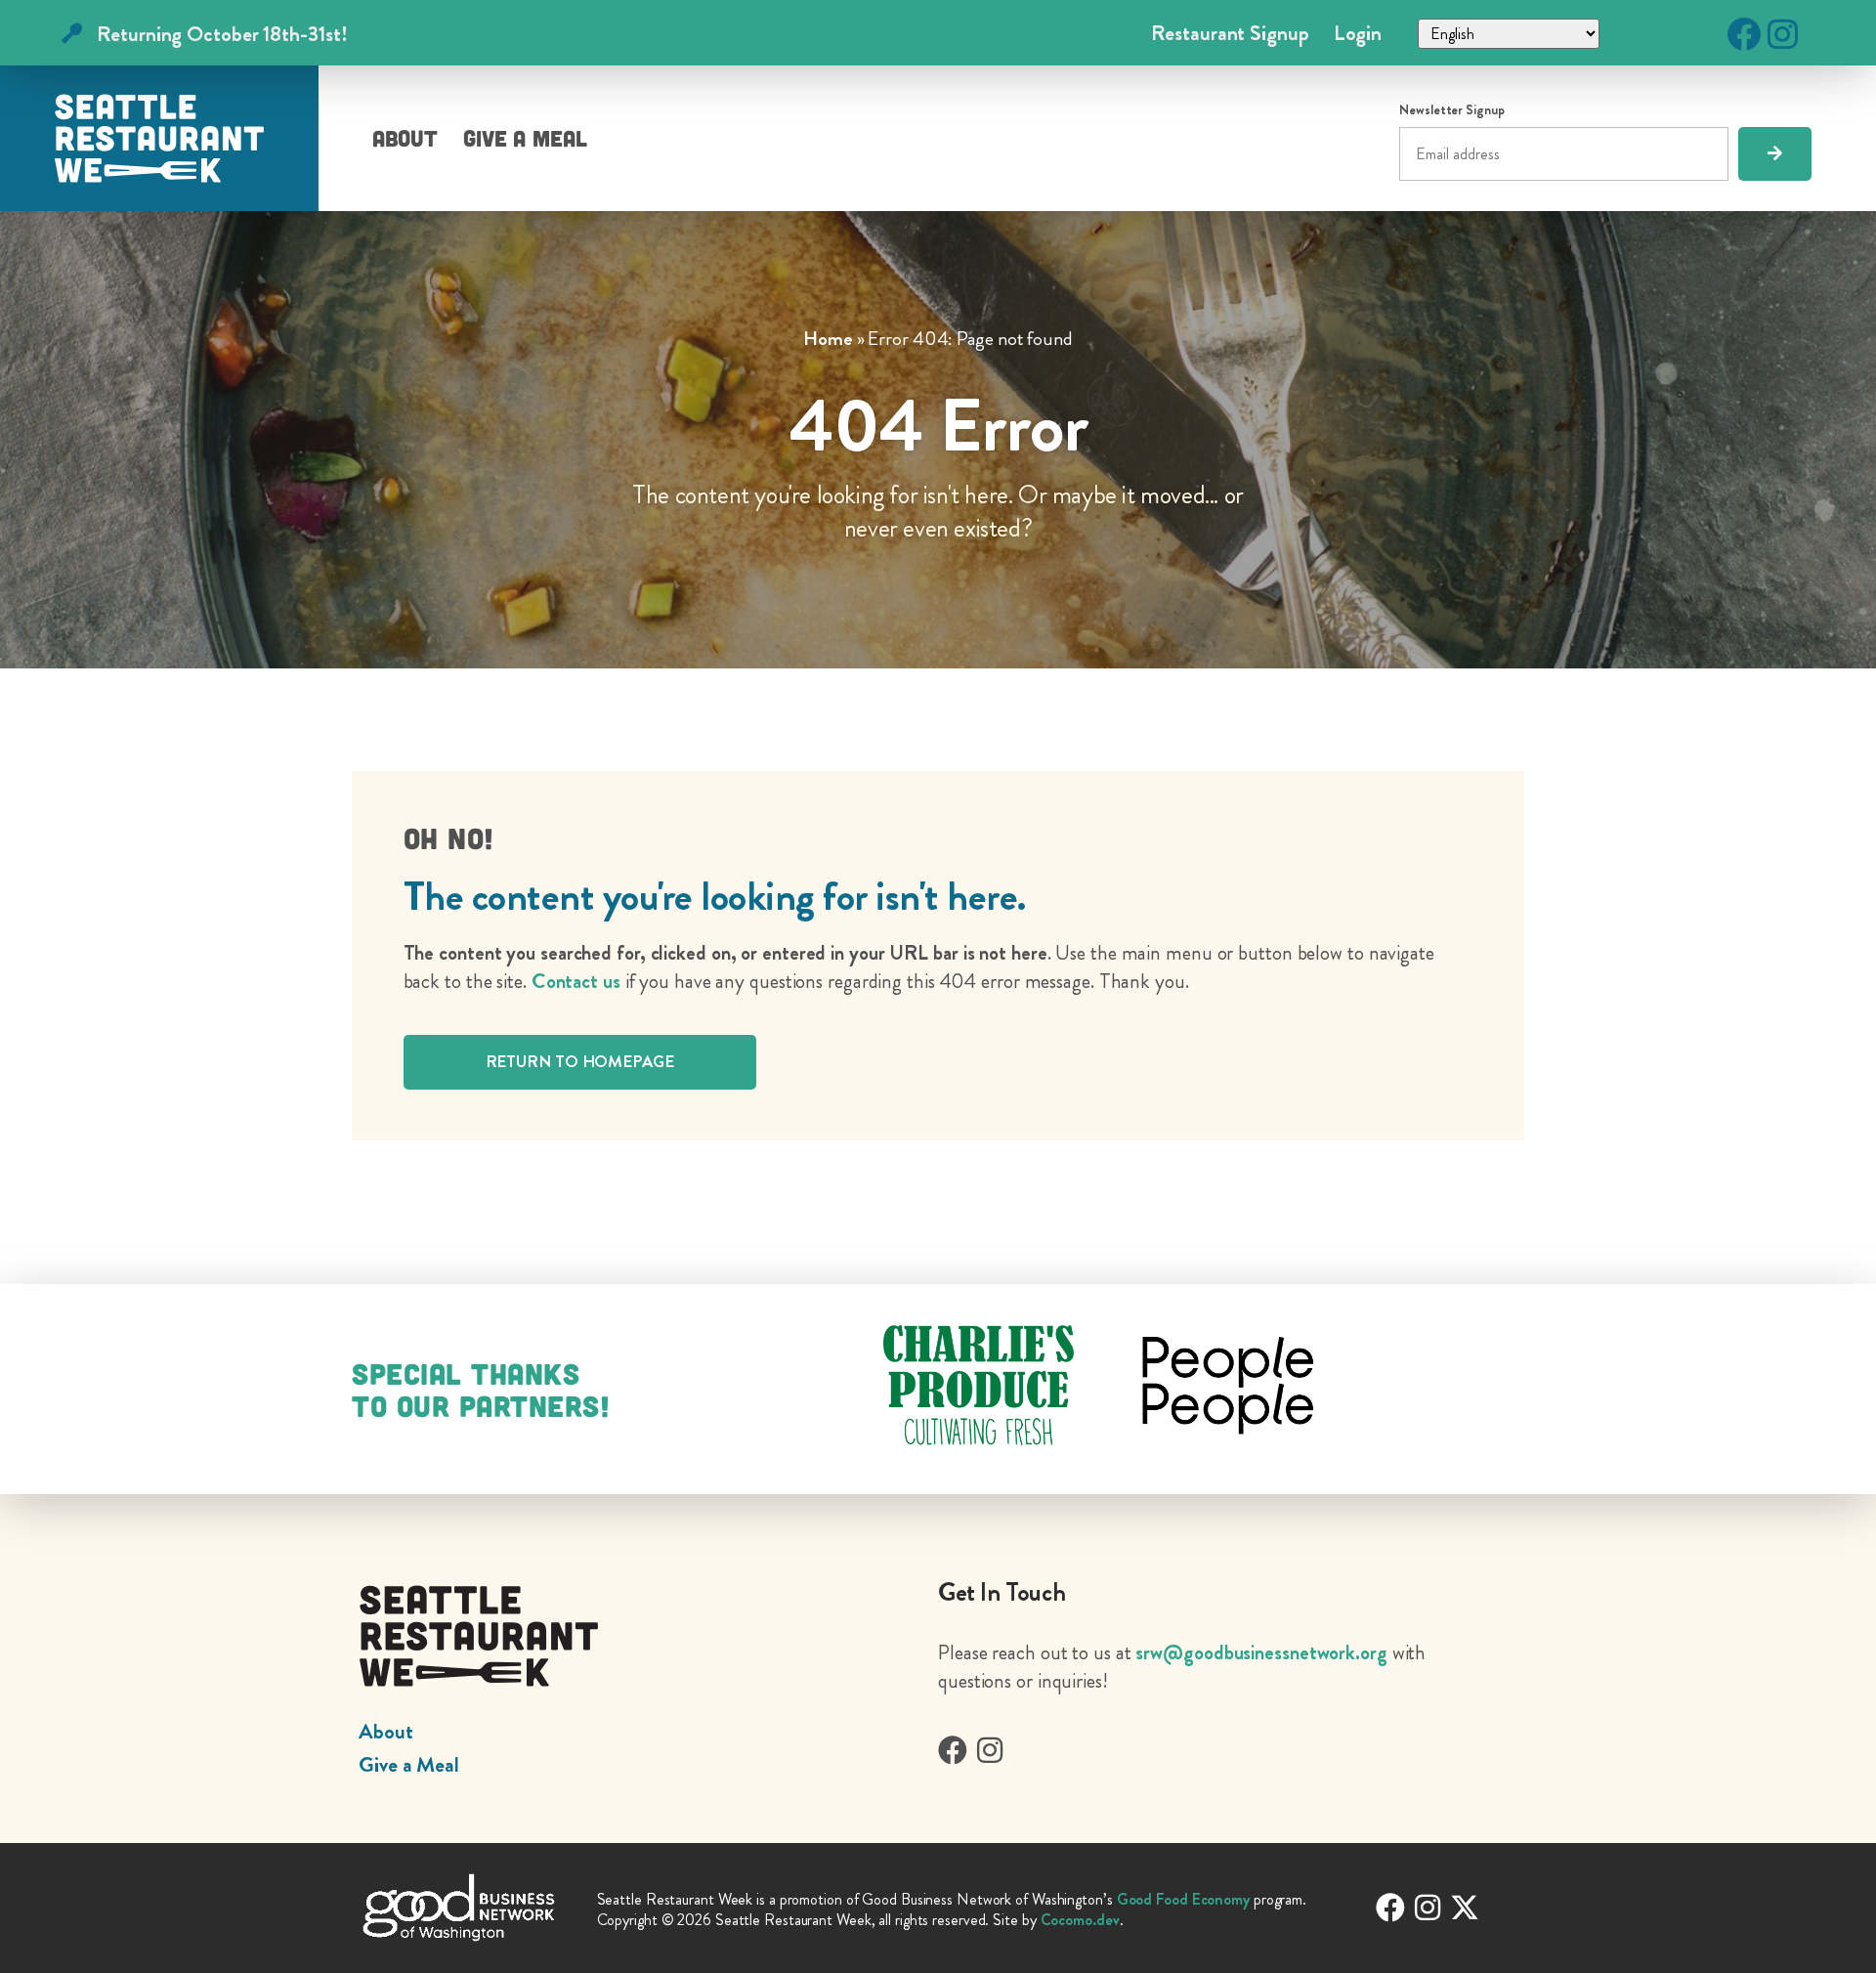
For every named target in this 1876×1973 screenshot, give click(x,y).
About (405, 138)
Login (1358, 33)
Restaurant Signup (1230, 33)
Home (828, 339)
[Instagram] (1783, 34)
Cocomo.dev (1080, 1920)
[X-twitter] (1465, 1908)
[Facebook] (1744, 34)
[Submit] (1775, 154)
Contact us (576, 981)
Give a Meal (525, 138)
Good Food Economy (1183, 1899)
